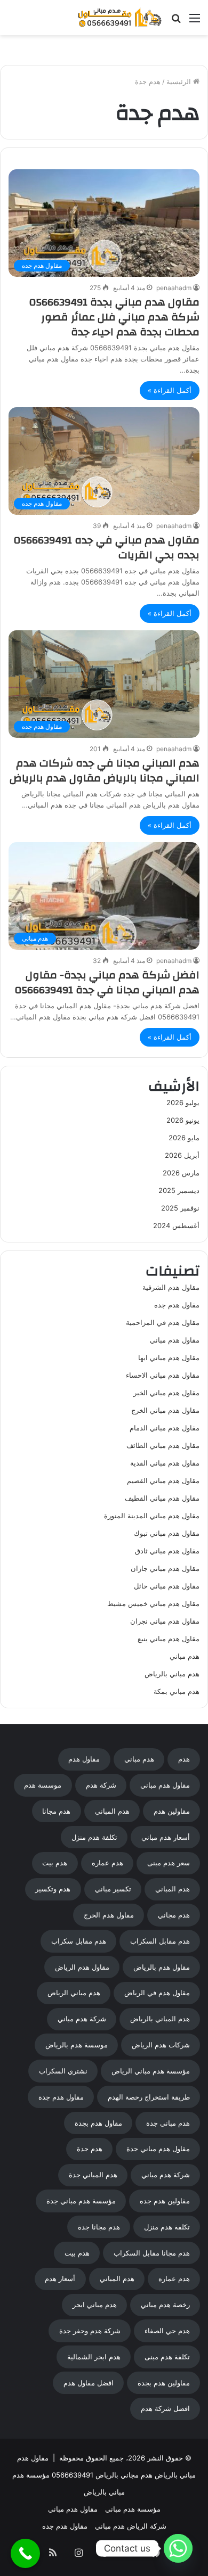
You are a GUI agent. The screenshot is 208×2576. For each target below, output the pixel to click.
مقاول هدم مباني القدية (165, 1463)
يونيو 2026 (183, 1120)
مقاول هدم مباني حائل (167, 1586)
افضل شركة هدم (165, 2408)
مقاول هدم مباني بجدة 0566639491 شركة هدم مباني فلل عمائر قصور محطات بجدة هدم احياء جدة (114, 317)
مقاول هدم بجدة (98, 2123)
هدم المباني (112, 1811)
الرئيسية (180, 81)
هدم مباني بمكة (177, 1691)
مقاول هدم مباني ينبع (169, 1639)
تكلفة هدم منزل (94, 1837)
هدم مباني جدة (168, 2123)
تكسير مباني (113, 1889)
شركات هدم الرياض (161, 2045)
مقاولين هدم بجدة (164, 2383)
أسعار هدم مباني (166, 1837)
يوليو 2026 (183, 1102)
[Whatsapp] (178, 2548)
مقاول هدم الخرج (109, 1915)
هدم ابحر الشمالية (94, 2357)
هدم (184, 1759)
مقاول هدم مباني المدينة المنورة (152, 1516)
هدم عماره (107, 1863)
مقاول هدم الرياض (82, 1967)
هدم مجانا (56, 1811)
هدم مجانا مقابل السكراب (152, 2253)
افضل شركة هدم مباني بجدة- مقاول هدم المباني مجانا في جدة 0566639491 (107, 982)
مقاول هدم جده (177, 1305)
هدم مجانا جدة (99, 2227)
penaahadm (174, 288)
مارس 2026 (181, 1173)
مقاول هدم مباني (175, 1340)
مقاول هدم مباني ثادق (167, 1551)
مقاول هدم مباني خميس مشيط (153, 1603)
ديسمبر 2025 (179, 1190)
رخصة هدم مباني (165, 2305)
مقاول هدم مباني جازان (165, 1568)
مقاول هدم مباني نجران (165, 1621)
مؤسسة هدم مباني (133, 2509)
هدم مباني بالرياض (172, 1674)
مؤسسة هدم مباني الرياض (151, 2071)
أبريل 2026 (182, 1155)
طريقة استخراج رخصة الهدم (149, 2097)
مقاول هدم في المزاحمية (163, 1322)
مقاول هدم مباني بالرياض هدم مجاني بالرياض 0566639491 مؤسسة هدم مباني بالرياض (104, 2475)
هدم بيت (55, 1863)
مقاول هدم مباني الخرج (165, 1410)
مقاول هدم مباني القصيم (163, 1480)
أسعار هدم (60, 2278)
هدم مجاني (174, 1915)
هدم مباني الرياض (74, 1993)
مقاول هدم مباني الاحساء (163, 1375)
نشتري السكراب (63, 2071)
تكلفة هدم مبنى (167, 2357)
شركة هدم (101, 1785)
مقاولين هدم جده (165, 2201)
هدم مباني (185, 1656)
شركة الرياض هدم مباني (131, 2526)
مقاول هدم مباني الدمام (165, 1428)
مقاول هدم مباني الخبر (166, 1393)
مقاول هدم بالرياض (162, 1967)
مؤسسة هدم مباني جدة (81, 2201)
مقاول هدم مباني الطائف (163, 1445)
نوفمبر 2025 (180, 1208)
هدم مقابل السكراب (160, 1941)
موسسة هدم (43, 1785)
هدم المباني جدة (93, 2175)
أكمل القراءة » (170, 390)
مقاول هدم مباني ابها (169, 1357)
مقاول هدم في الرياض (157, 1993)
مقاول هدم (84, 1759)
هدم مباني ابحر (95, 2305)
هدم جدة (90, 2149)
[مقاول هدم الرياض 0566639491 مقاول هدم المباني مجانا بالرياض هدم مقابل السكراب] (120, 18)
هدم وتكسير (53, 1889)
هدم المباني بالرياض (160, 2019)
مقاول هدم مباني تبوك (167, 1533)
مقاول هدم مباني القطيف (162, 1498)
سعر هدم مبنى (169, 1863)
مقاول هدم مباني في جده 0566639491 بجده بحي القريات (107, 548)
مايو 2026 (184, 1138)
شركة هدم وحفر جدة (90, 2331)
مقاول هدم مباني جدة (158, 2149)
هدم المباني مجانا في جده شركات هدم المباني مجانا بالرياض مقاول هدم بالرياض (105, 771)
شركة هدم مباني (82, 2019)
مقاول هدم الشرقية (171, 1287)
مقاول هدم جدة (61, 2097)
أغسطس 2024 (176, 1225)
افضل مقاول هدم (89, 2383)
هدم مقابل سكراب (79, 1941)
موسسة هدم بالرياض (77, 2045)
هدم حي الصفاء (167, 2331)
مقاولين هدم (172, 1811)
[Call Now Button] (25, 2553)
